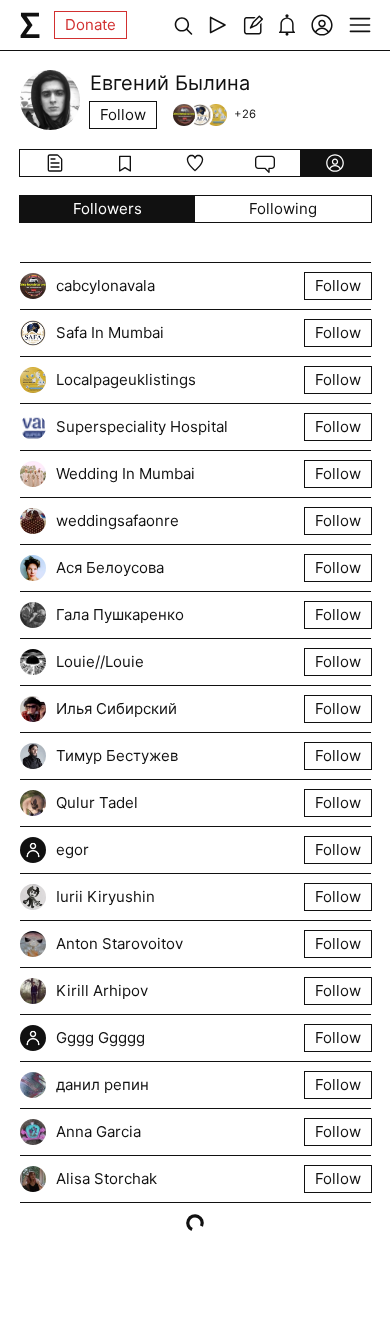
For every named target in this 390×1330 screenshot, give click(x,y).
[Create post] (252, 25)
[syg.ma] (30, 25)
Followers (107, 208)
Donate (90, 24)
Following (283, 208)
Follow (123, 114)
